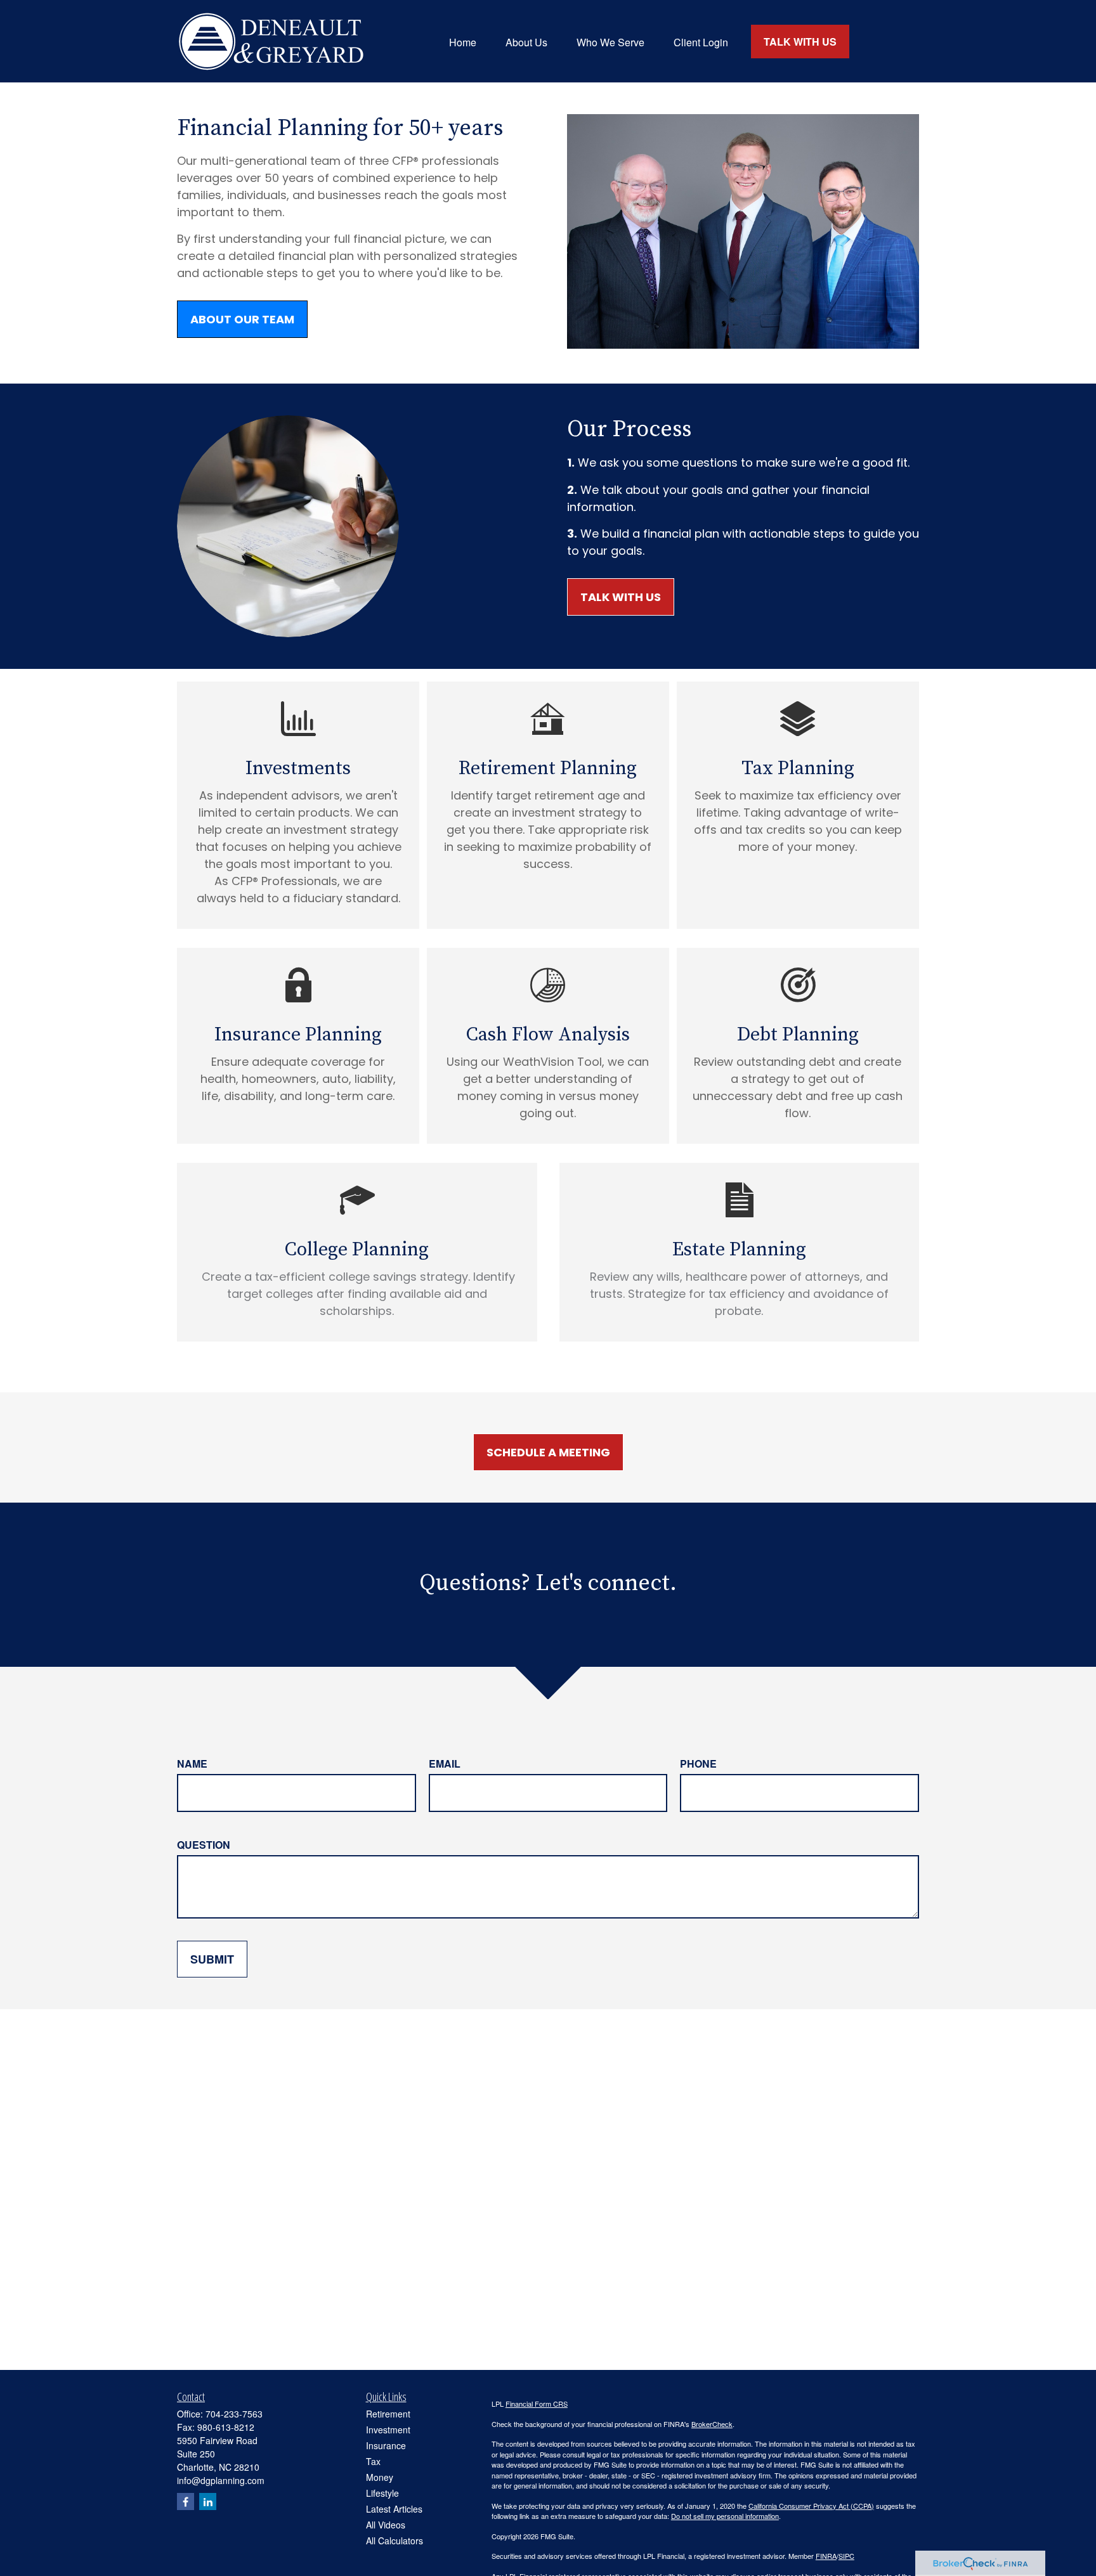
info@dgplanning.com (221, 2480)
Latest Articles (394, 2509)
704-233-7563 (234, 2414)
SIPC (846, 2556)
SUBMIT (212, 1959)
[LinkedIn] (208, 2502)
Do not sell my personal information (725, 2516)
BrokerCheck (712, 2424)
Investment (388, 2430)
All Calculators (395, 2540)
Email (445, 1764)
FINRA (826, 2556)
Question (204, 1845)
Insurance (386, 2445)
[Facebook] (186, 2502)
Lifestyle (382, 2493)
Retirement (388, 2414)
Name (192, 1764)
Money (380, 2477)
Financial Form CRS (537, 2404)
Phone (698, 1764)
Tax (373, 2461)
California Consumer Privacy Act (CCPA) (811, 2506)
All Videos (386, 2525)
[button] (463, 41)
